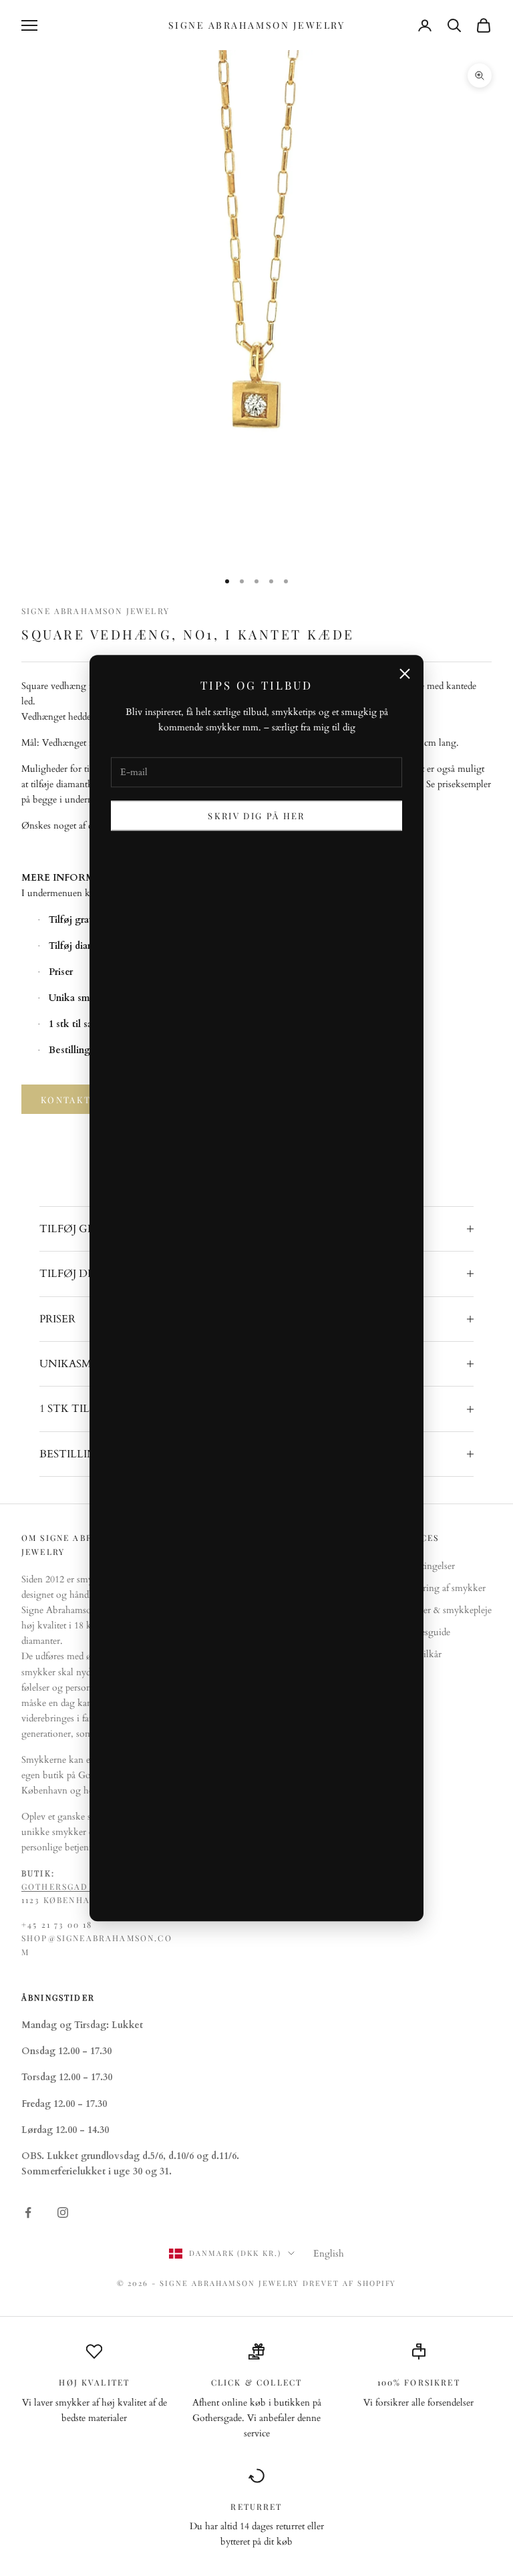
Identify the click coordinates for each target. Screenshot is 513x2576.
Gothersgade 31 (64, 1886)
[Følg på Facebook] (28, 2212)
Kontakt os (75, 1100)
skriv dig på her (256, 816)
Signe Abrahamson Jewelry (96, 611)
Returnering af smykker (439, 1588)
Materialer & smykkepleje (442, 1610)
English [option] (329, 2254)
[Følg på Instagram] (63, 2212)
